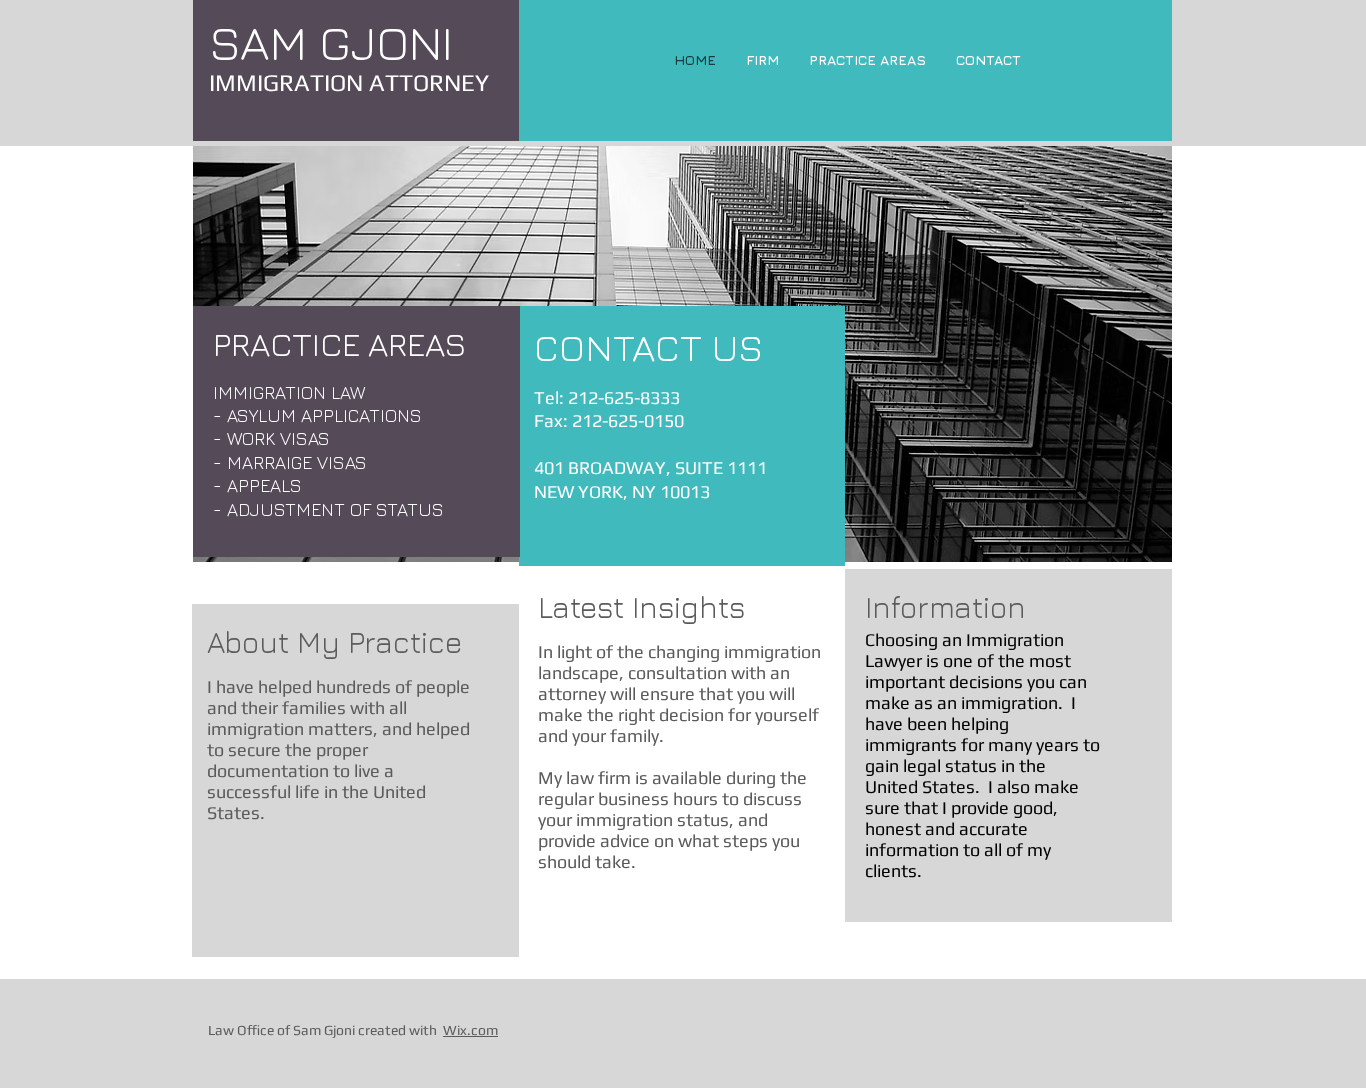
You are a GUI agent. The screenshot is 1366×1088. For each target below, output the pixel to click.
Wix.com (470, 1030)
